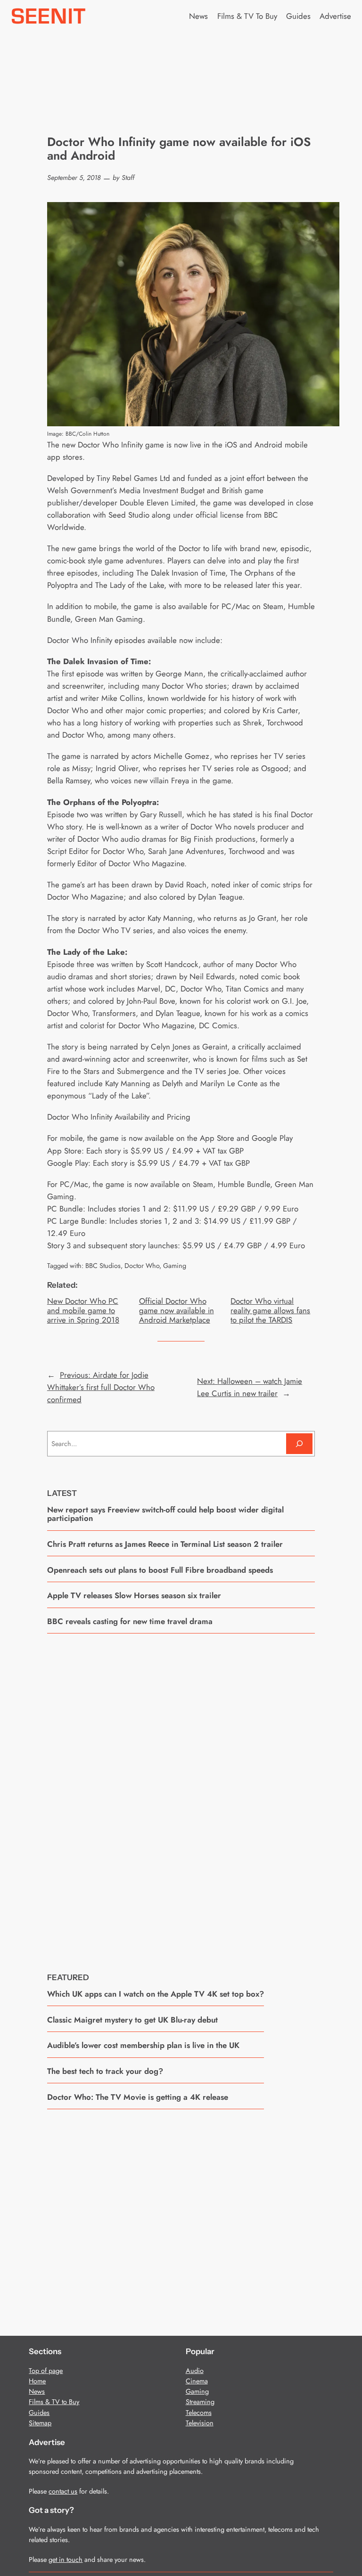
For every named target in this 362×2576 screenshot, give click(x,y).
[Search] (299, 1443)
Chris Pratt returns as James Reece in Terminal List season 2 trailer (165, 1544)
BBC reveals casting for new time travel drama (130, 1621)
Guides (39, 2413)
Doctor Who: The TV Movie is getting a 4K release (138, 2097)
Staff (128, 178)
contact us (63, 2491)
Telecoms (199, 2413)
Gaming (175, 1266)
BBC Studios (103, 1266)
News (37, 2391)
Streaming (200, 2402)
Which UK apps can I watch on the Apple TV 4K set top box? (156, 1994)
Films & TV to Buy (54, 2402)
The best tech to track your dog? (105, 2071)
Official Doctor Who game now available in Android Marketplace (177, 1310)
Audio (195, 2371)
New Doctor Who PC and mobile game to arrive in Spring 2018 (83, 1310)
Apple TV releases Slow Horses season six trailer (134, 1595)
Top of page (46, 2371)
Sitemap (40, 2423)
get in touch (66, 2560)
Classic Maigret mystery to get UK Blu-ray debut (132, 2020)
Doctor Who (142, 1266)
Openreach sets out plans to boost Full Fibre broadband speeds (160, 1570)
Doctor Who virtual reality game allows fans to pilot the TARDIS (270, 1310)
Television (200, 2423)
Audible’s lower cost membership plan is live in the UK (143, 2045)
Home (37, 2381)
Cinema (197, 2381)
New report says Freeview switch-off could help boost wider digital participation (165, 1514)
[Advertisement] (181, 1796)
